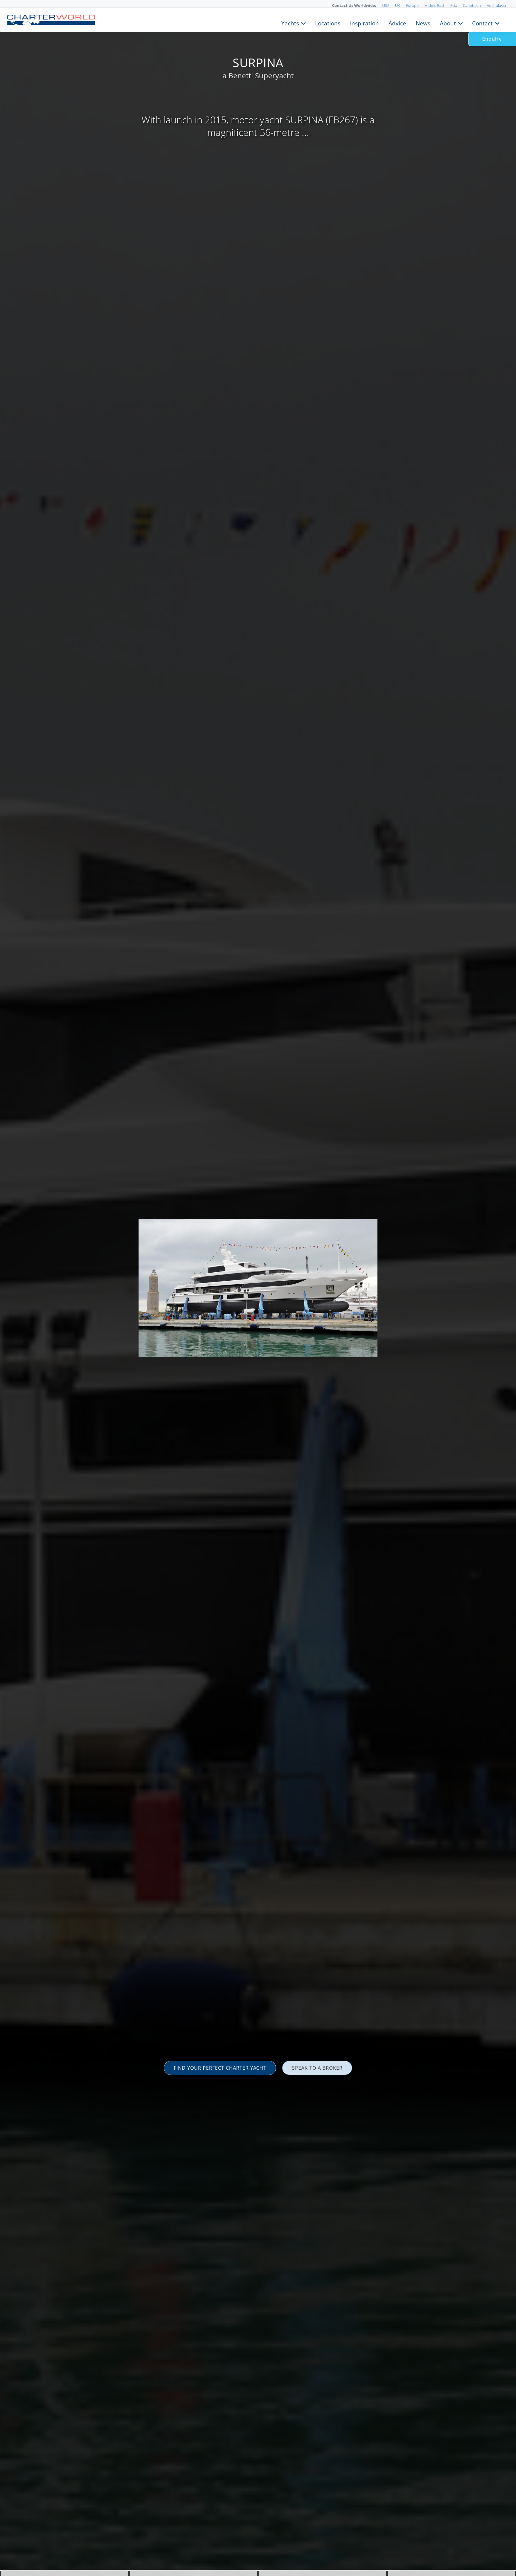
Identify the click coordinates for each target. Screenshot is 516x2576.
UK (398, 5)
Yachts (290, 23)
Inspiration (364, 23)
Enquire (492, 39)
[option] (258, 1288)
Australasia (496, 5)
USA (386, 5)
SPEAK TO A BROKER (317, 2068)
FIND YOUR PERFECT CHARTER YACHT (220, 2068)
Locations (328, 23)
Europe (412, 5)
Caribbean (472, 5)
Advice (397, 23)
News (423, 23)
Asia (454, 5)
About (448, 23)
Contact (482, 23)
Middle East (434, 5)
